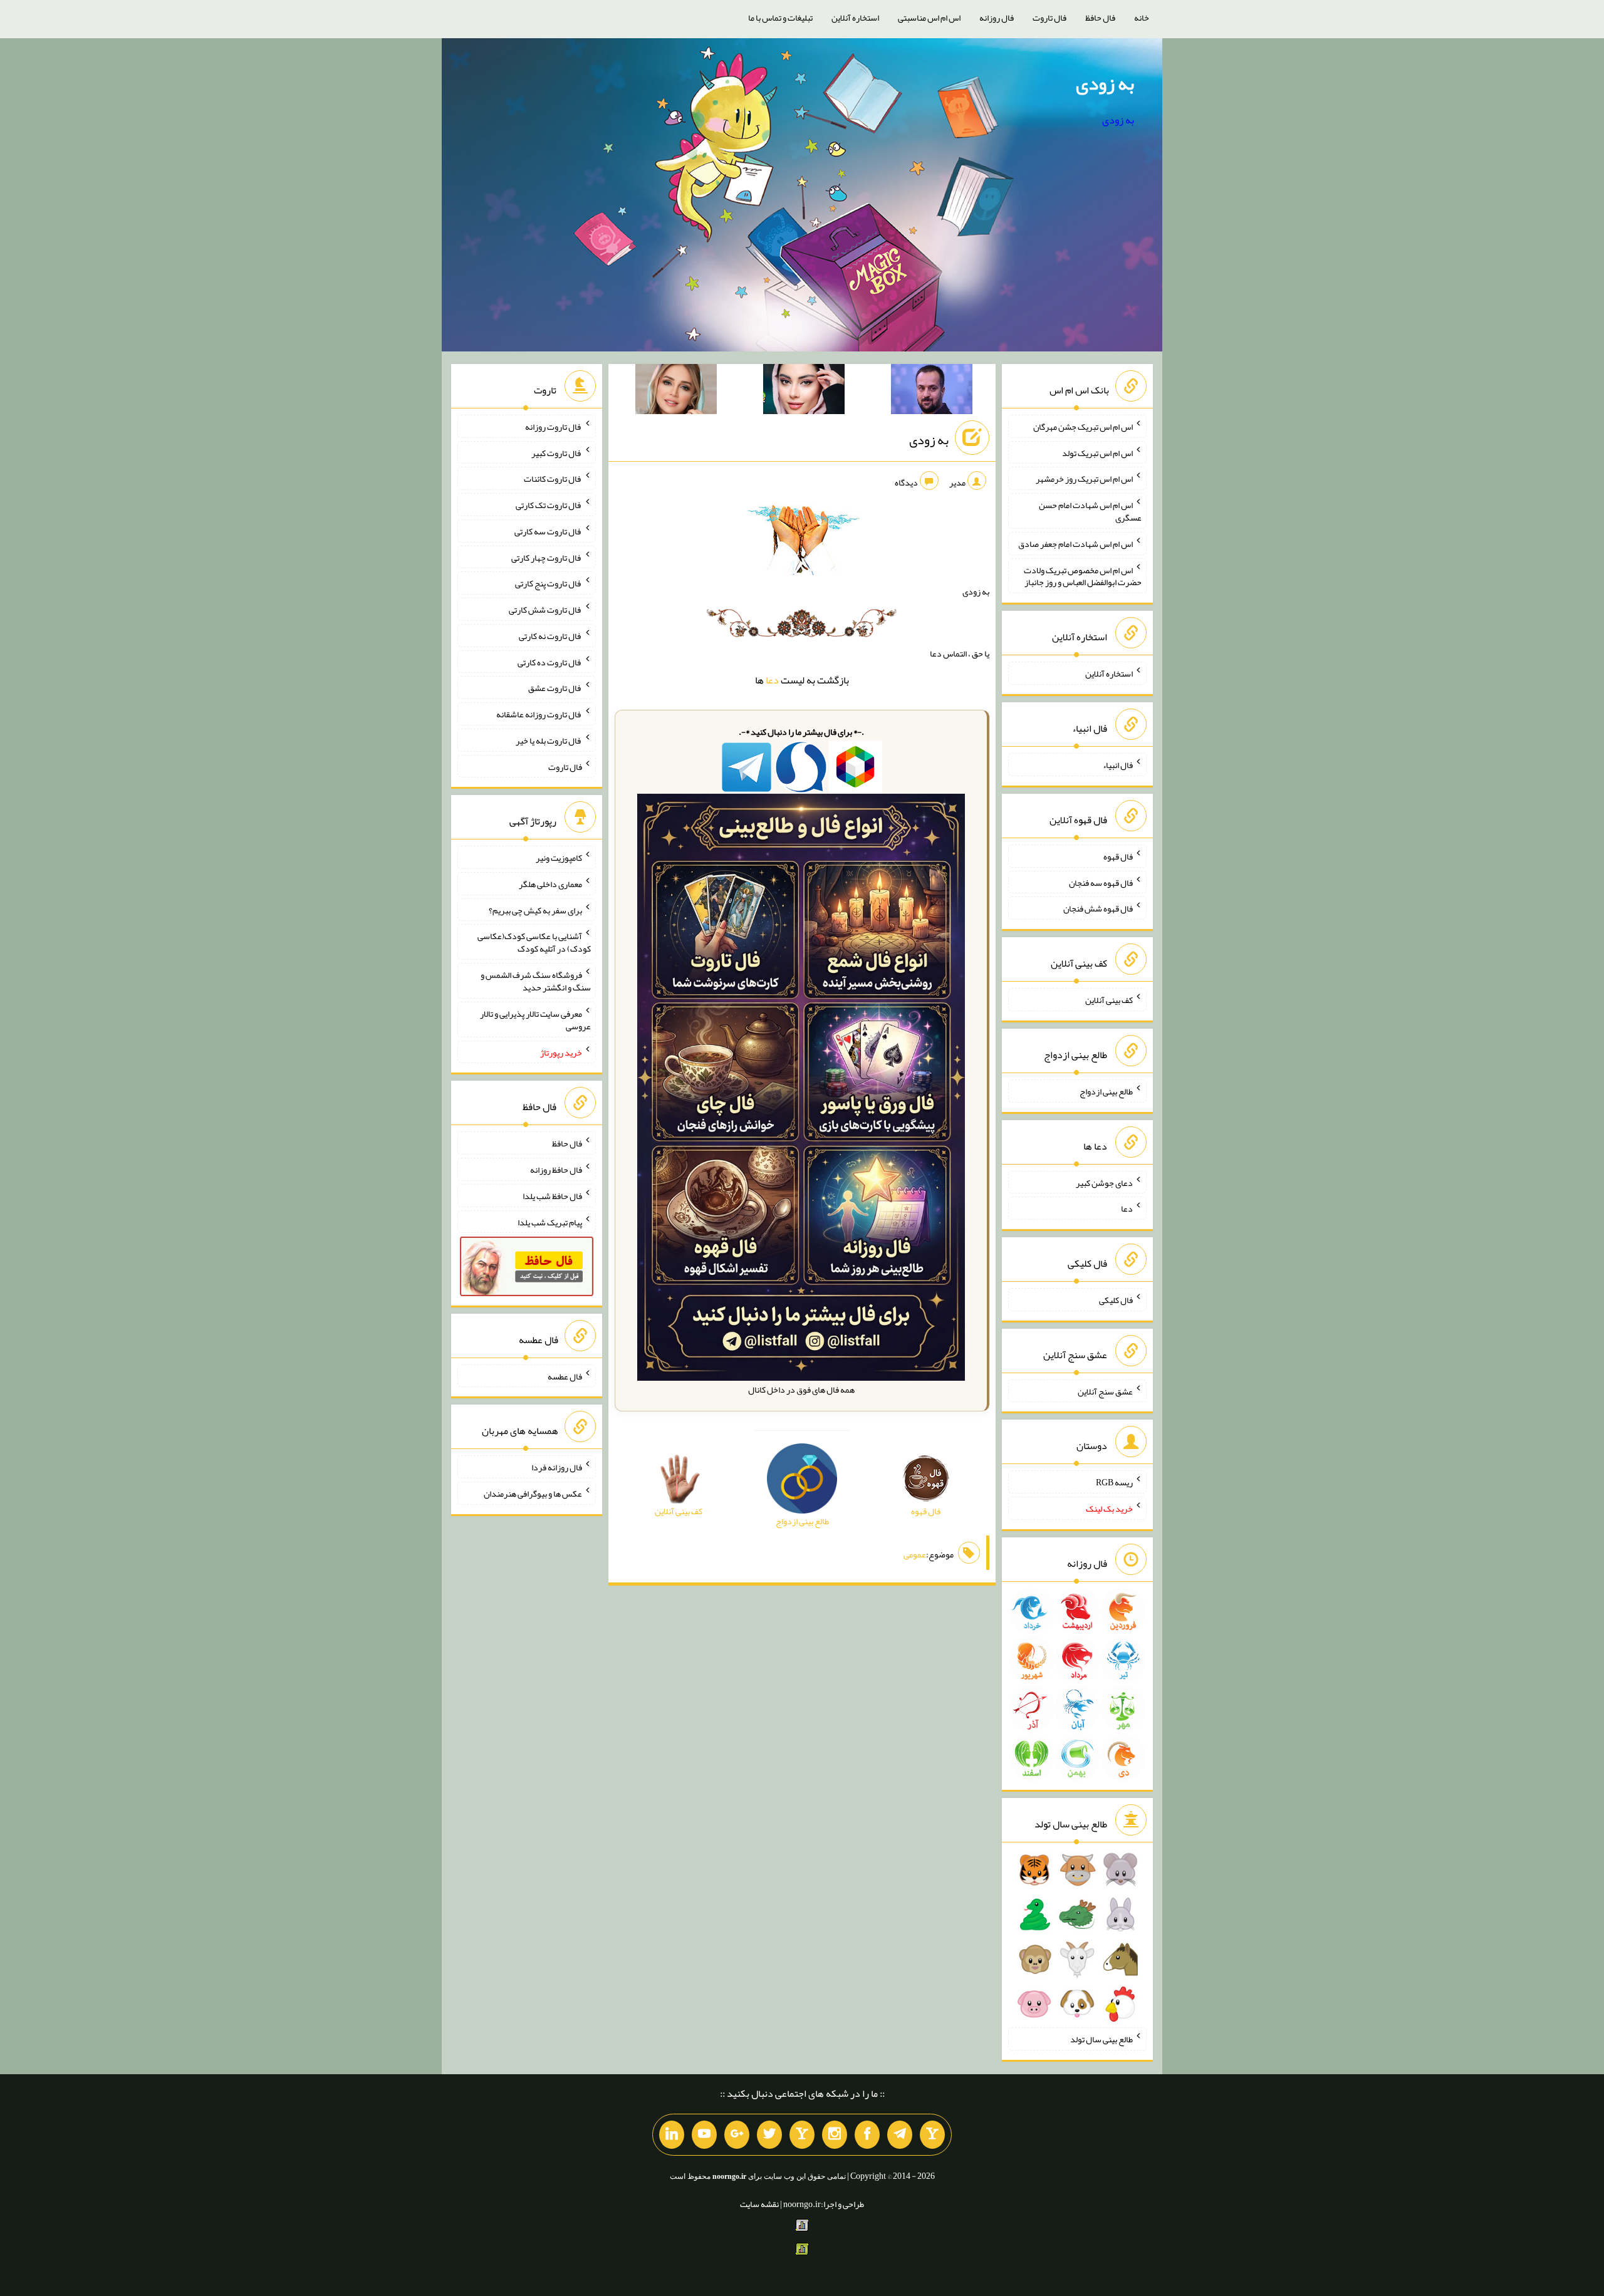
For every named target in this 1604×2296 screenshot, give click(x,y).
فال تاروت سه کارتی (548, 531)
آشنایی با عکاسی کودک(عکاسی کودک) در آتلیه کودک (534, 942)
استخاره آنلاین (855, 18)
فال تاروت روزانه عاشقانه (539, 714)
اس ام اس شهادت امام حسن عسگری (1090, 511)
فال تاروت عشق (555, 688)
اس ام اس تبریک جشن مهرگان (1083, 427)
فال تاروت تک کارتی (549, 505)
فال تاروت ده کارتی (550, 662)
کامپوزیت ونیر (559, 858)
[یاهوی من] (932, 2135)
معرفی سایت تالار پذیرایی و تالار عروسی (535, 1020)
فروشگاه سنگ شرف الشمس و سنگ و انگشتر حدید (536, 981)
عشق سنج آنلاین (1105, 1391)
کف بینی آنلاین (1109, 1000)
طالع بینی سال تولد (1101, 2039)
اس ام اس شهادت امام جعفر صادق (1075, 544)
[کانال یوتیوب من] (704, 2135)
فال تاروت (1049, 18)
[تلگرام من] (900, 2135)
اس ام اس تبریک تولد (1097, 452)
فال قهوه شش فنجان (1098, 908)
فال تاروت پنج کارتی (549, 583)
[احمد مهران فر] (932, 392)
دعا (772, 680)
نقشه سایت (759, 2204)
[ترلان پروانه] (804, 392)
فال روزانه (997, 18)
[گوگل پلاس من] (737, 2135)
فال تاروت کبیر (557, 452)
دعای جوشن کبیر (1104, 1182)
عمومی (915, 1554)
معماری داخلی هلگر (550, 884)
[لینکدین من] (672, 2135)
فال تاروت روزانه (554, 427)
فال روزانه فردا (557, 1467)
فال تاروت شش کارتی (545, 610)
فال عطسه (565, 1376)
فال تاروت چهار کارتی (547, 557)
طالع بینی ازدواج (1106, 1091)
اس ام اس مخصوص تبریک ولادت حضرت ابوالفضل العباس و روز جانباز (1083, 576)
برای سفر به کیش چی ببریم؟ (535, 910)
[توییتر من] (769, 2135)
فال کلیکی (1116, 1300)
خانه (1142, 18)
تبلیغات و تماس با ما (780, 18)
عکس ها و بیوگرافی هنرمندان (533, 1493)
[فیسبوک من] (867, 2135)
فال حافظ (1100, 18)
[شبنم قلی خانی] (676, 392)
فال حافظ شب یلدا (552, 1196)
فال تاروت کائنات (553, 479)
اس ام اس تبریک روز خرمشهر (1084, 479)
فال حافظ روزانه (556, 1170)
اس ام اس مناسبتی (929, 18)
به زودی (1105, 83)
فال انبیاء (1118, 765)
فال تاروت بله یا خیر (549, 740)
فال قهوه (1118, 856)
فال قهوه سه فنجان (1101, 882)
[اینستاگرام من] (835, 2135)
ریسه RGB (1114, 1482)
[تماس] (802, 2135)
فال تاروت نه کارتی (550, 636)
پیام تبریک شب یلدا (550, 1222)
